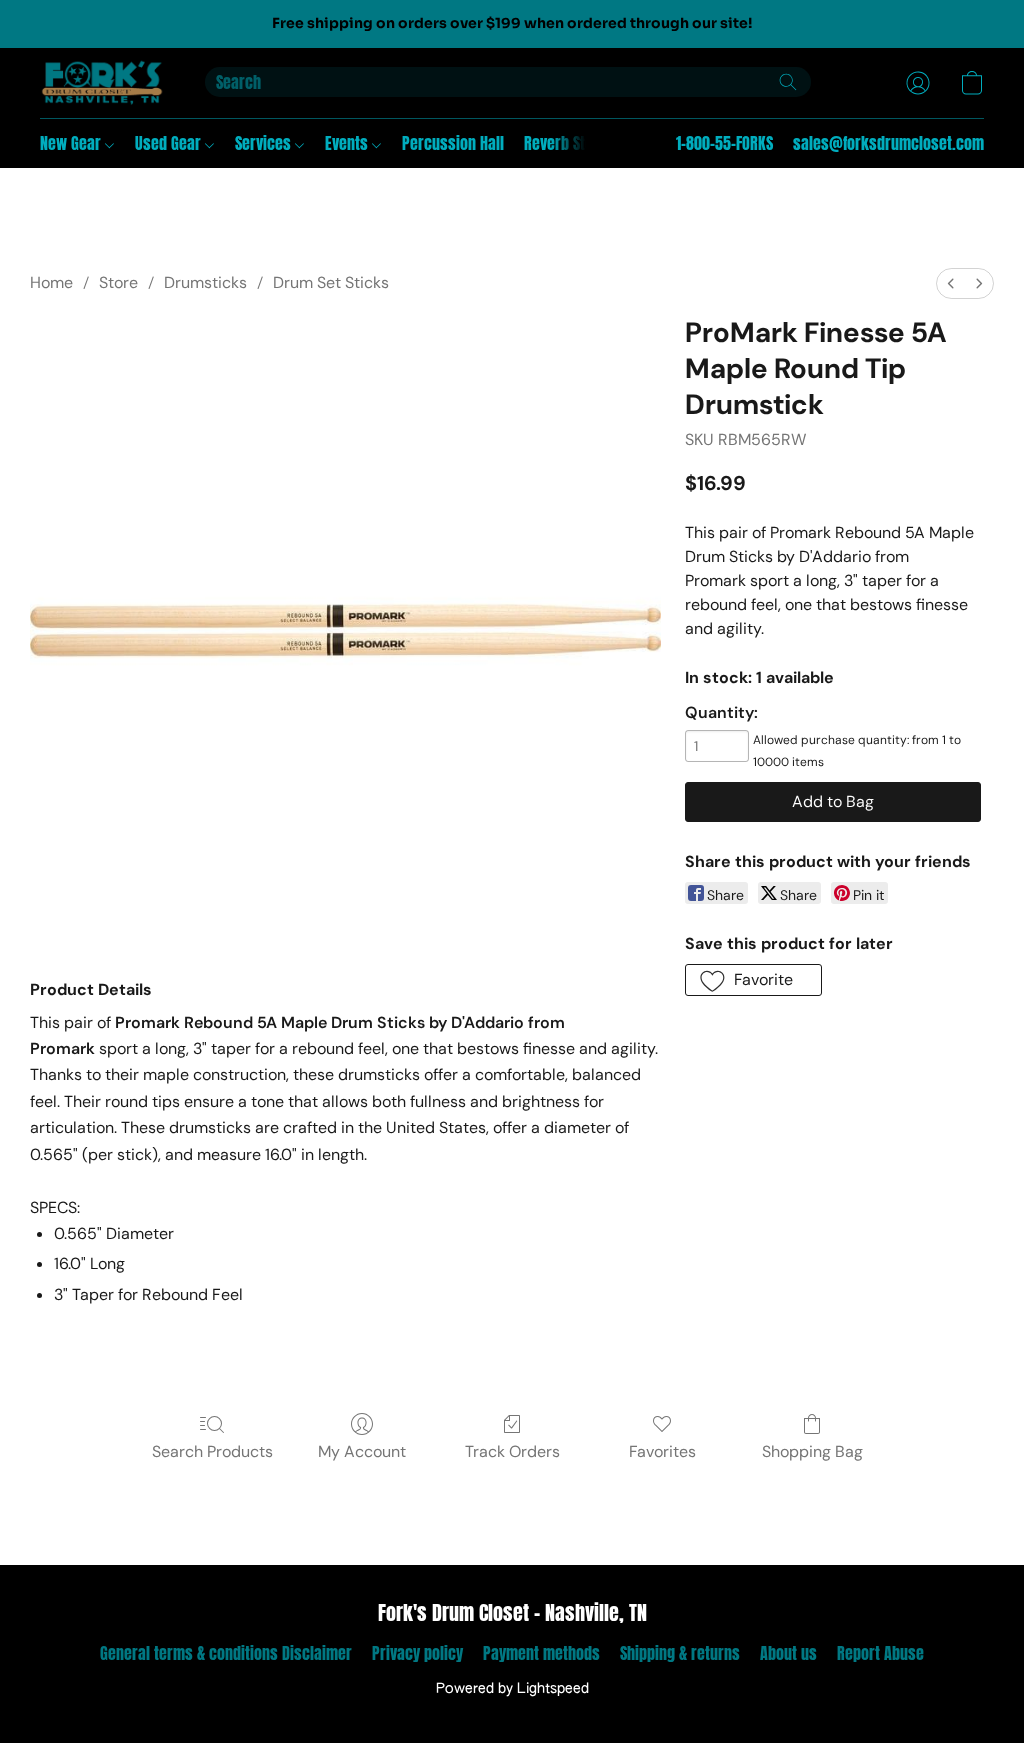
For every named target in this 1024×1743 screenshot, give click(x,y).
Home (51, 282)
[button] (102, 83)
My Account (362, 1451)
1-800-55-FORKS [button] (724, 143)
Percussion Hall (453, 143)
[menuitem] (951, 283)
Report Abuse (880, 1653)
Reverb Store (565, 143)
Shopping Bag (812, 1451)
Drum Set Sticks (331, 282)
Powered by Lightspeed (512, 1689)
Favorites (662, 1451)
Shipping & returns (680, 1653)
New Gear (72, 143)
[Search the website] (788, 82)
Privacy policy (417, 1653)
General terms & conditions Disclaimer (226, 1653)
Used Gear (170, 143)
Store (118, 282)
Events (348, 143)
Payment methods (541, 1653)
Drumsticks (205, 282)
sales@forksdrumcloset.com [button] (888, 143)
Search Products (212, 1451)
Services (265, 143)
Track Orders (512, 1451)
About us (788, 1653)
